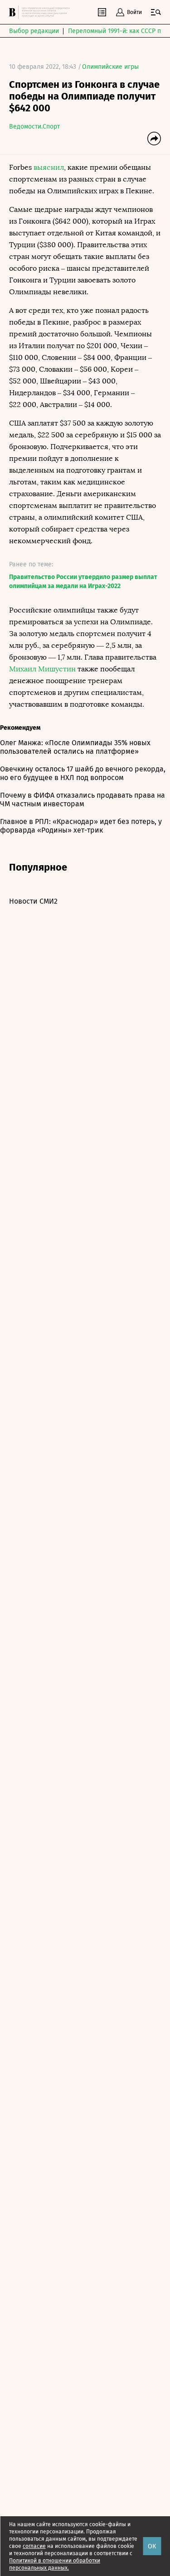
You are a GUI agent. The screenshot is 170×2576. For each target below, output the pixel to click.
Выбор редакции (34, 31)
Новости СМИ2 (33, 901)
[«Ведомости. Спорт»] (14, 12)
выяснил (49, 167)
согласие (34, 2546)
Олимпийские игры (110, 67)
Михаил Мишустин (42, 669)
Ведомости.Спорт (34, 127)
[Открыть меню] (156, 12)
